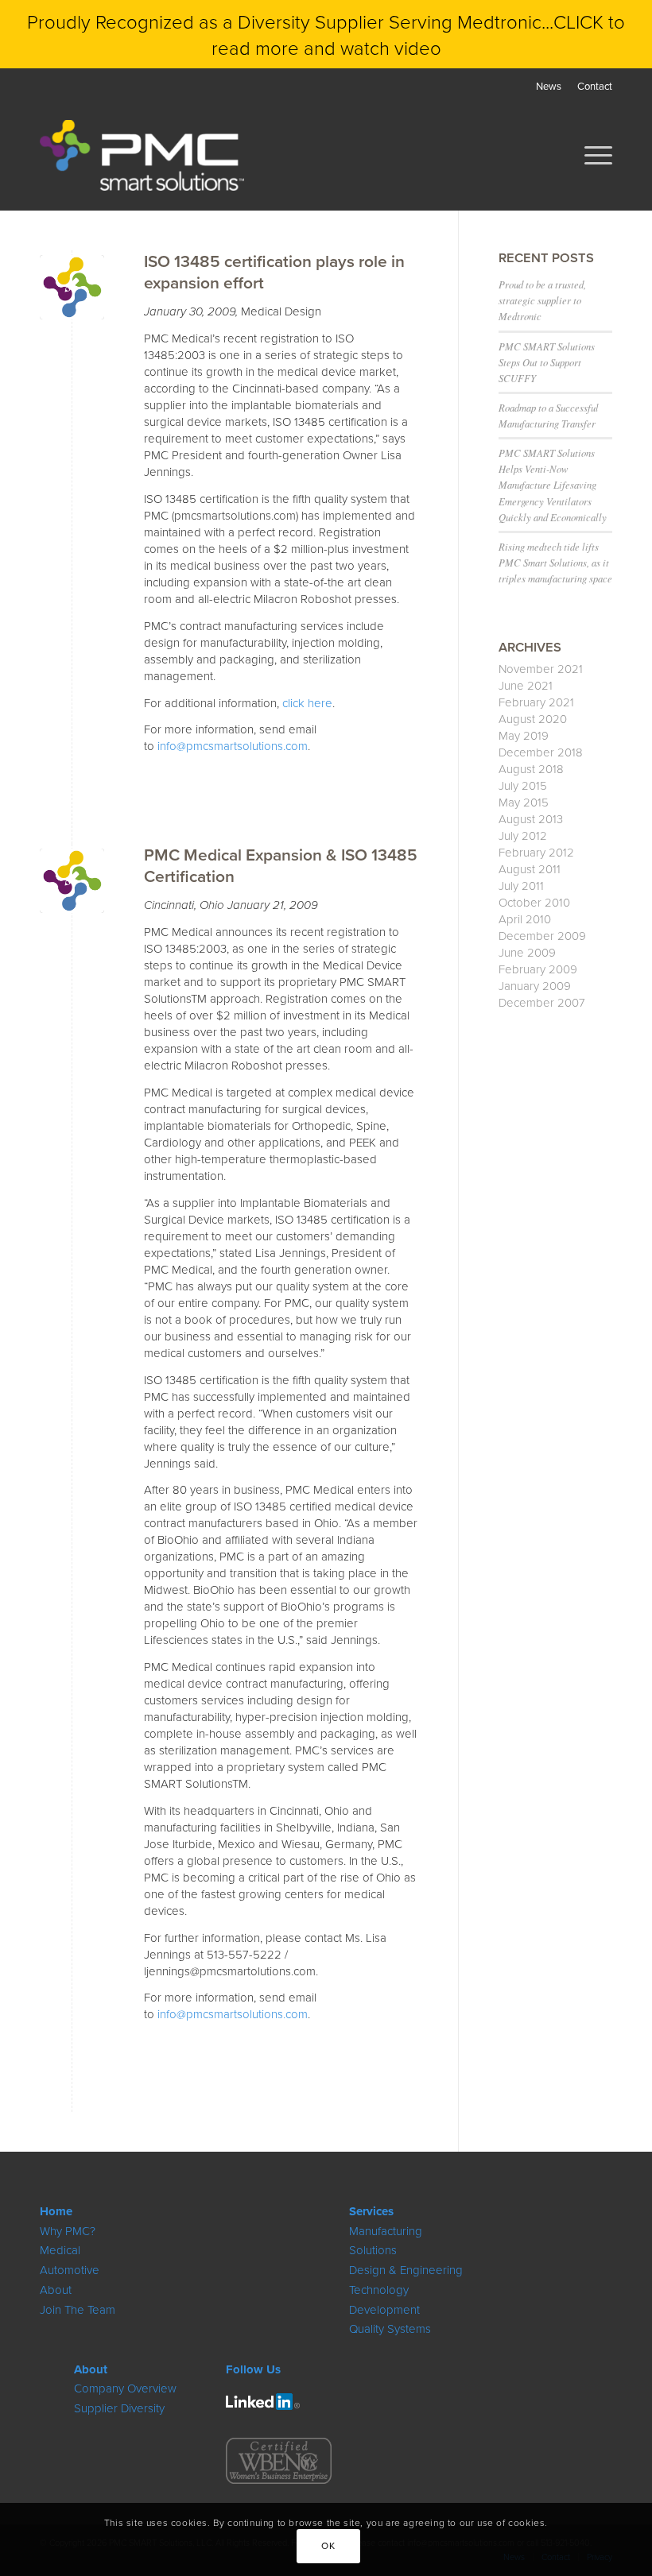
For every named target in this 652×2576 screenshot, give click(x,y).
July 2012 (523, 835)
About (56, 2290)
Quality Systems (390, 2328)
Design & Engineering (406, 2270)
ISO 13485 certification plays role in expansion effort (274, 271)
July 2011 (521, 886)
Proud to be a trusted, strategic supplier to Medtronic (542, 300)
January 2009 (535, 986)
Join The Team (78, 2309)
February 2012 (536, 852)
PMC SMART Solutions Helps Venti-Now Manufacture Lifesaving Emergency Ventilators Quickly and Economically (553, 485)
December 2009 (542, 936)
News (549, 86)
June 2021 (526, 685)
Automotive (70, 2270)
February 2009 (538, 969)
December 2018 (541, 752)
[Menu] (590, 155)
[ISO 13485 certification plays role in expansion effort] (72, 287)
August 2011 (530, 869)
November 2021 (541, 669)
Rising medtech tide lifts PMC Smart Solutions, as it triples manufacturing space (555, 562)
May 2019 (524, 735)
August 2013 (531, 819)
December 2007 (542, 1002)
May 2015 (524, 802)
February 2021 (536, 702)
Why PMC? (68, 2231)
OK (328, 2545)
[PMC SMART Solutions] (142, 155)
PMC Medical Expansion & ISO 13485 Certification (281, 865)
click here (307, 703)
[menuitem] (549, 86)
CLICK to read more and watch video (419, 34)
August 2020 (533, 719)
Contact (595, 86)
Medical (60, 2250)
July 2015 (523, 785)
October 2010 (534, 902)
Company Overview (125, 2388)
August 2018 (531, 769)
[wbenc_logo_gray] (279, 2461)
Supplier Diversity (119, 2408)
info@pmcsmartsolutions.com (233, 746)
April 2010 (525, 919)
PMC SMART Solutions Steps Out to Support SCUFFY (547, 362)
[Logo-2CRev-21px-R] (263, 2402)
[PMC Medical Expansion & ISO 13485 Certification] (72, 881)
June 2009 (527, 952)
